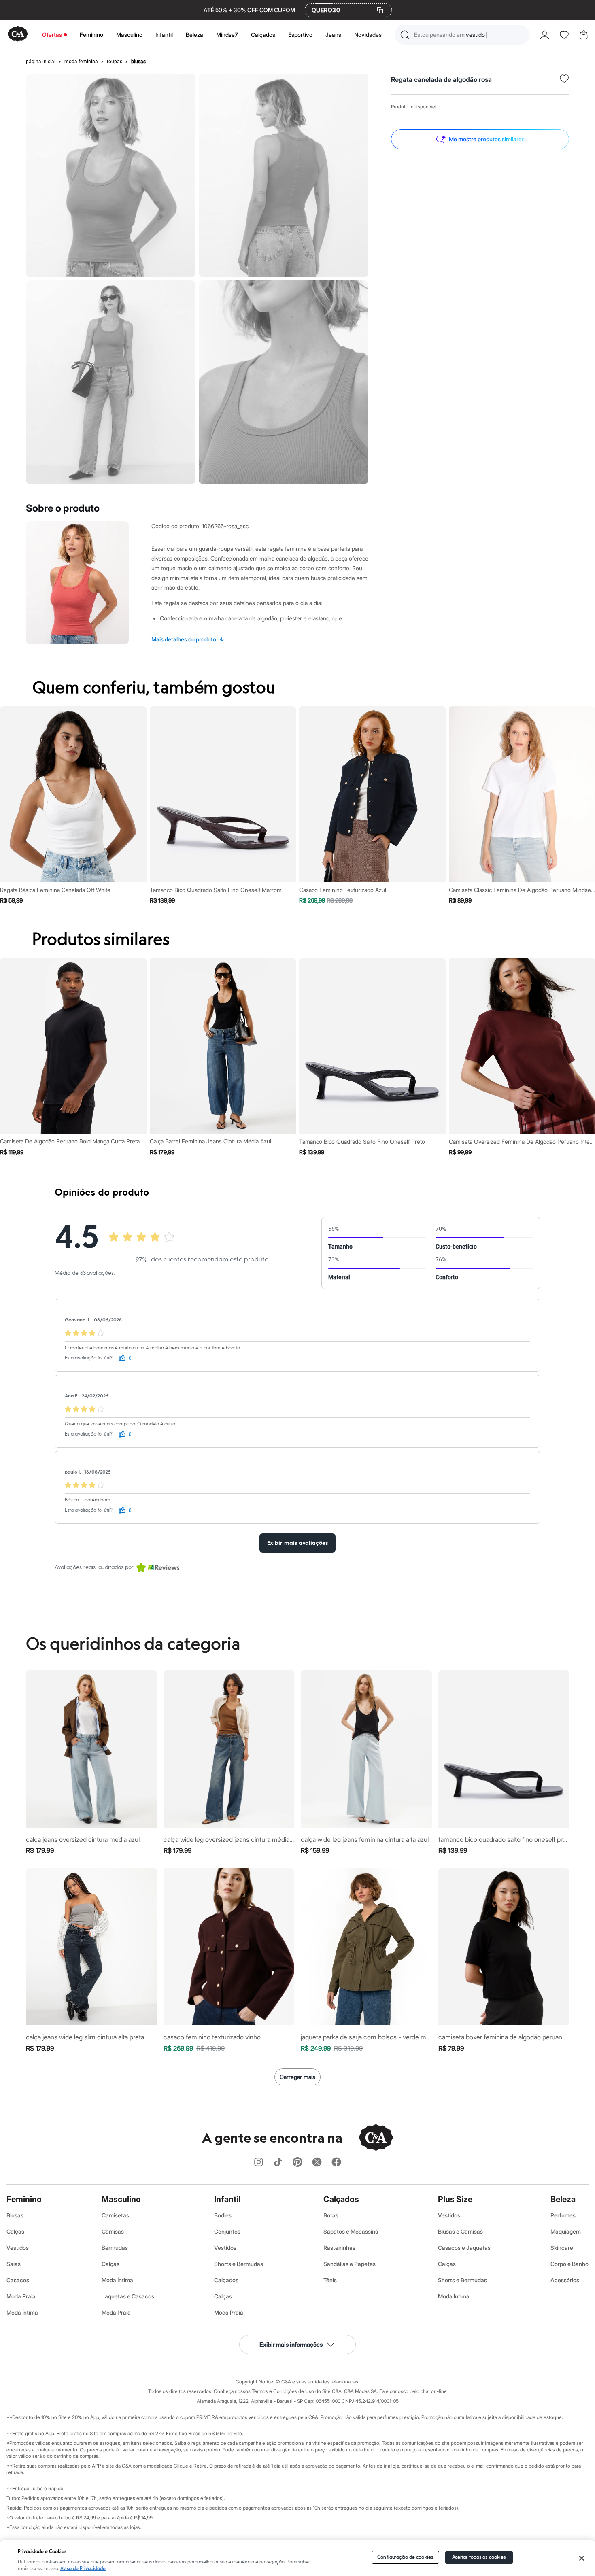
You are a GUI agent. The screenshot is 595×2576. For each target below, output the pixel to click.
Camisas (113, 2231)
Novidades (368, 35)
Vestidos (18, 2248)
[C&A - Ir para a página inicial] (18, 35)
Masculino (129, 35)
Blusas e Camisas (460, 2231)
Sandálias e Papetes (350, 2264)
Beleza (194, 35)
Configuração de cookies (405, 2557)
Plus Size (455, 2199)
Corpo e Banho (569, 2264)
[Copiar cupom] (380, 10)
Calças (15, 2231)
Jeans (333, 35)
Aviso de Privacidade (83, 2569)
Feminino (91, 35)
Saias (14, 2264)
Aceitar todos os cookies (479, 2557)
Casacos (18, 2280)
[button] (462, 35)
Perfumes (563, 2215)
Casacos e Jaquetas (464, 2248)
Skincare (562, 2248)
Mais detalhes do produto (188, 639)
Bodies (223, 2215)
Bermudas (115, 2248)
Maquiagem (566, 2231)
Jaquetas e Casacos (128, 2296)
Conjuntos (227, 2231)
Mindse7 (227, 35)
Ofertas (52, 35)
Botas (331, 2215)
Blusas (15, 2215)
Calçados (263, 35)
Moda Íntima (22, 2312)
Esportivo (300, 35)
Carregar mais (297, 2077)
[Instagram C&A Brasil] (259, 2163)
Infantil (164, 35)
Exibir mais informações (291, 2344)
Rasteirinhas (339, 2248)
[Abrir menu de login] (545, 35)
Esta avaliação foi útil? (89, 1358)
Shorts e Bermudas (239, 2264)
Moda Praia (21, 2296)
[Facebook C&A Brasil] (336, 2163)
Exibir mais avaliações (297, 1543)
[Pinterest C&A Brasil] (297, 2163)
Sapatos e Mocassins (351, 2231)
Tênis (330, 2280)
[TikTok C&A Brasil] (278, 2163)
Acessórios (565, 2280)
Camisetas (115, 2215)
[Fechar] (581, 2558)
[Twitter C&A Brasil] (317, 2163)
